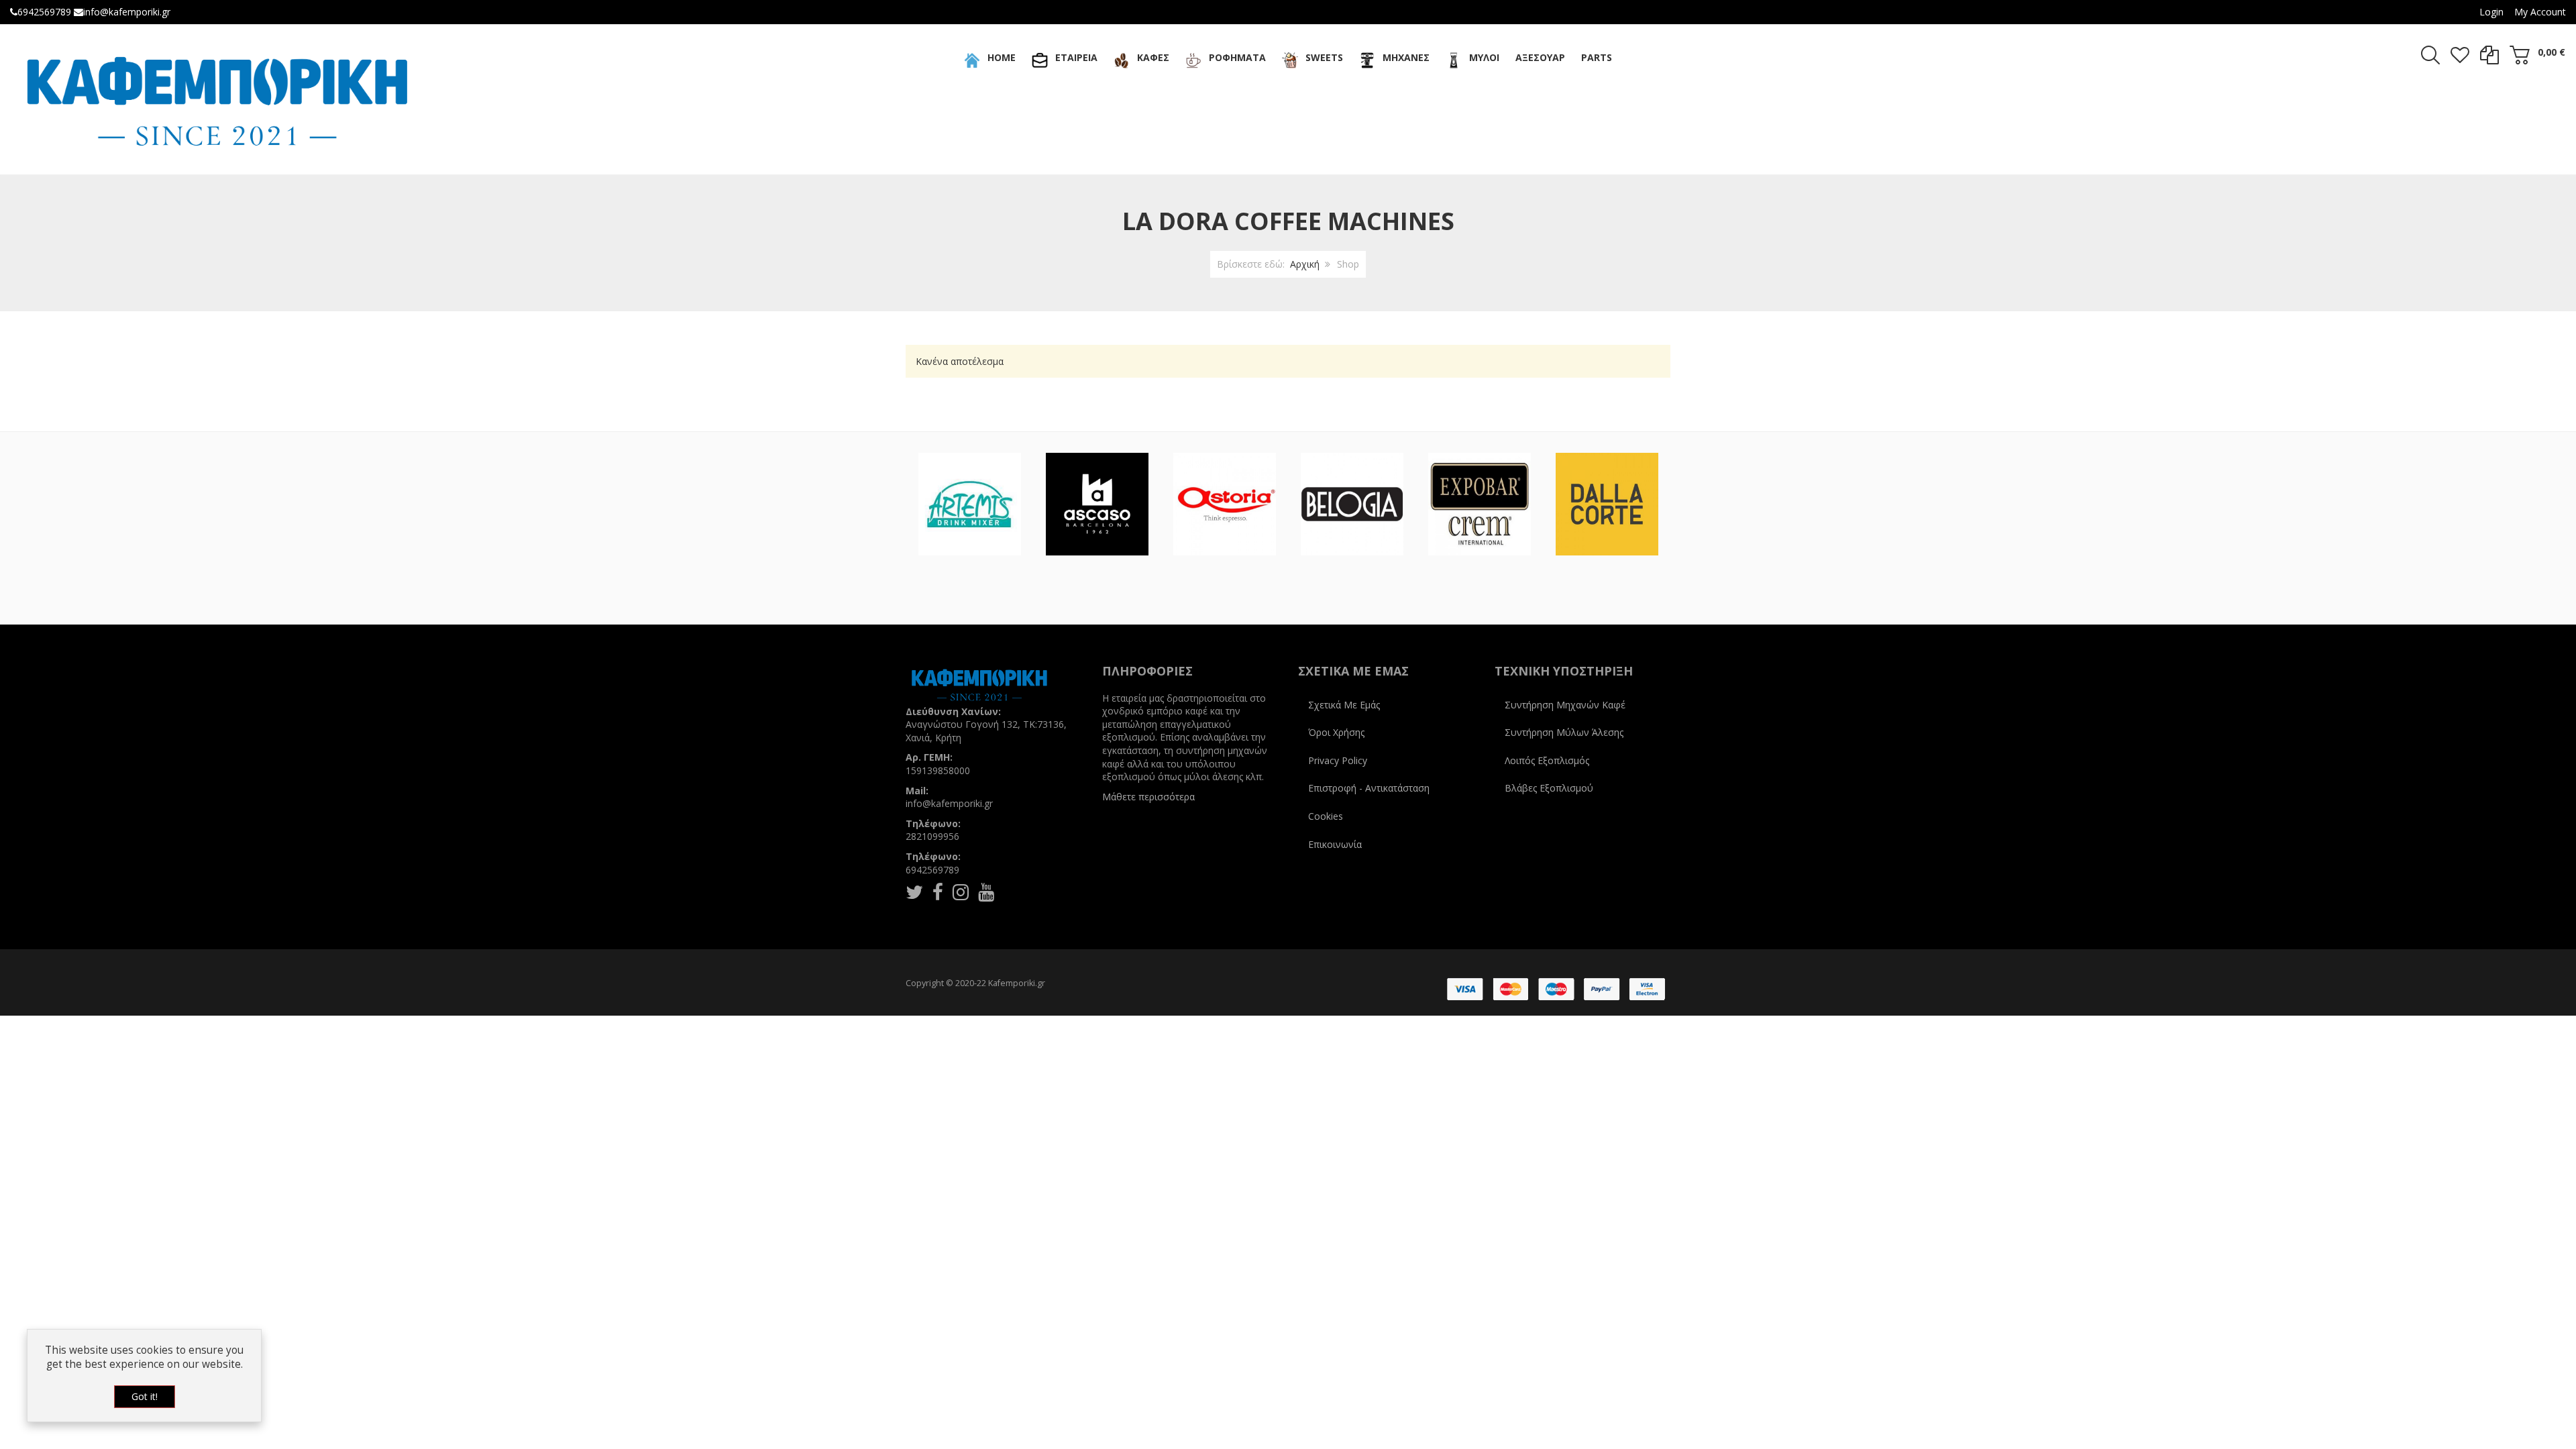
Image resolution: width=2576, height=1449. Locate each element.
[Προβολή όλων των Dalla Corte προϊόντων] (1607, 504)
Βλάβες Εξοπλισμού (1549, 788)
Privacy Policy (1338, 760)
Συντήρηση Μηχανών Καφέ (1565, 705)
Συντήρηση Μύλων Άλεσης (1564, 732)
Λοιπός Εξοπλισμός (1547, 760)
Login (2491, 12)
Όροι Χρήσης (1336, 732)
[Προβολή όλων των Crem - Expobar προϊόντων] (1480, 504)
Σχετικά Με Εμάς (1344, 705)
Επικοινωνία (1335, 844)
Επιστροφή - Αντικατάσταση (1369, 788)
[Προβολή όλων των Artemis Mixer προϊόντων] (970, 504)
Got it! (145, 1396)
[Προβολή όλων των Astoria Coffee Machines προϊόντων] (1225, 504)
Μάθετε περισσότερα (1148, 797)
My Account (2540, 12)
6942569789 (44, 12)
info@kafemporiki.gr (127, 12)
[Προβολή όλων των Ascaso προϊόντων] (1097, 504)
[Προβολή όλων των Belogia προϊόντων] (1352, 504)
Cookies (1326, 816)
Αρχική (1305, 264)
